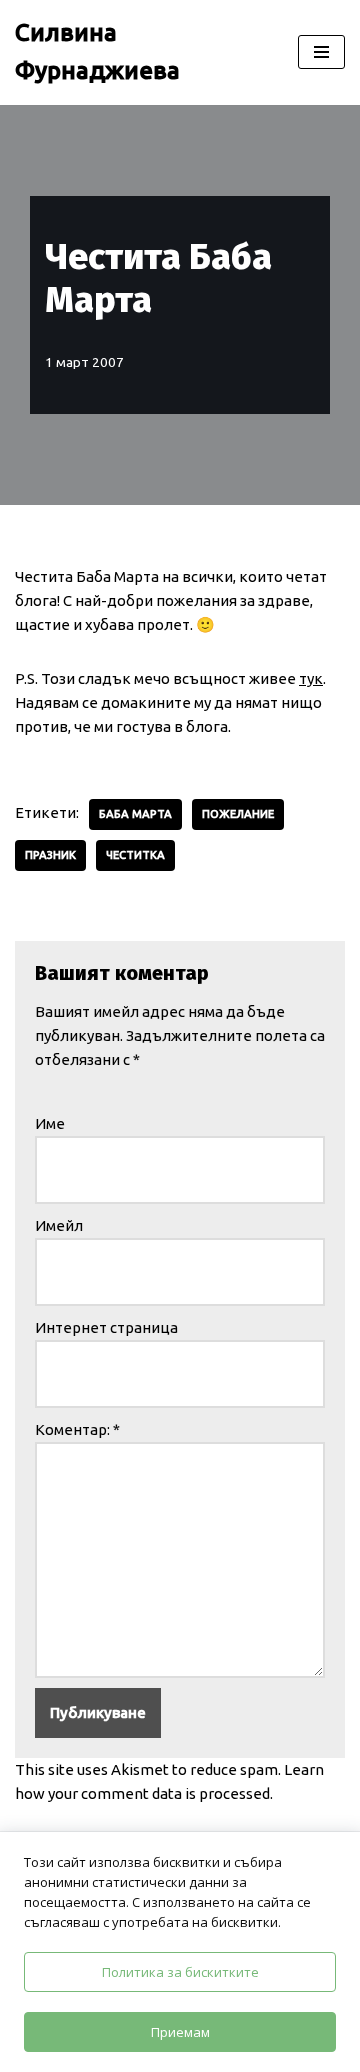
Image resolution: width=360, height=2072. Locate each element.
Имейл (59, 1225)
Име (50, 1123)
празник (50, 855)
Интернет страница (106, 1327)
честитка (135, 855)
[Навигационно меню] (321, 52)
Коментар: (77, 1429)
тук (311, 678)
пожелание (238, 814)
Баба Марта (135, 814)
